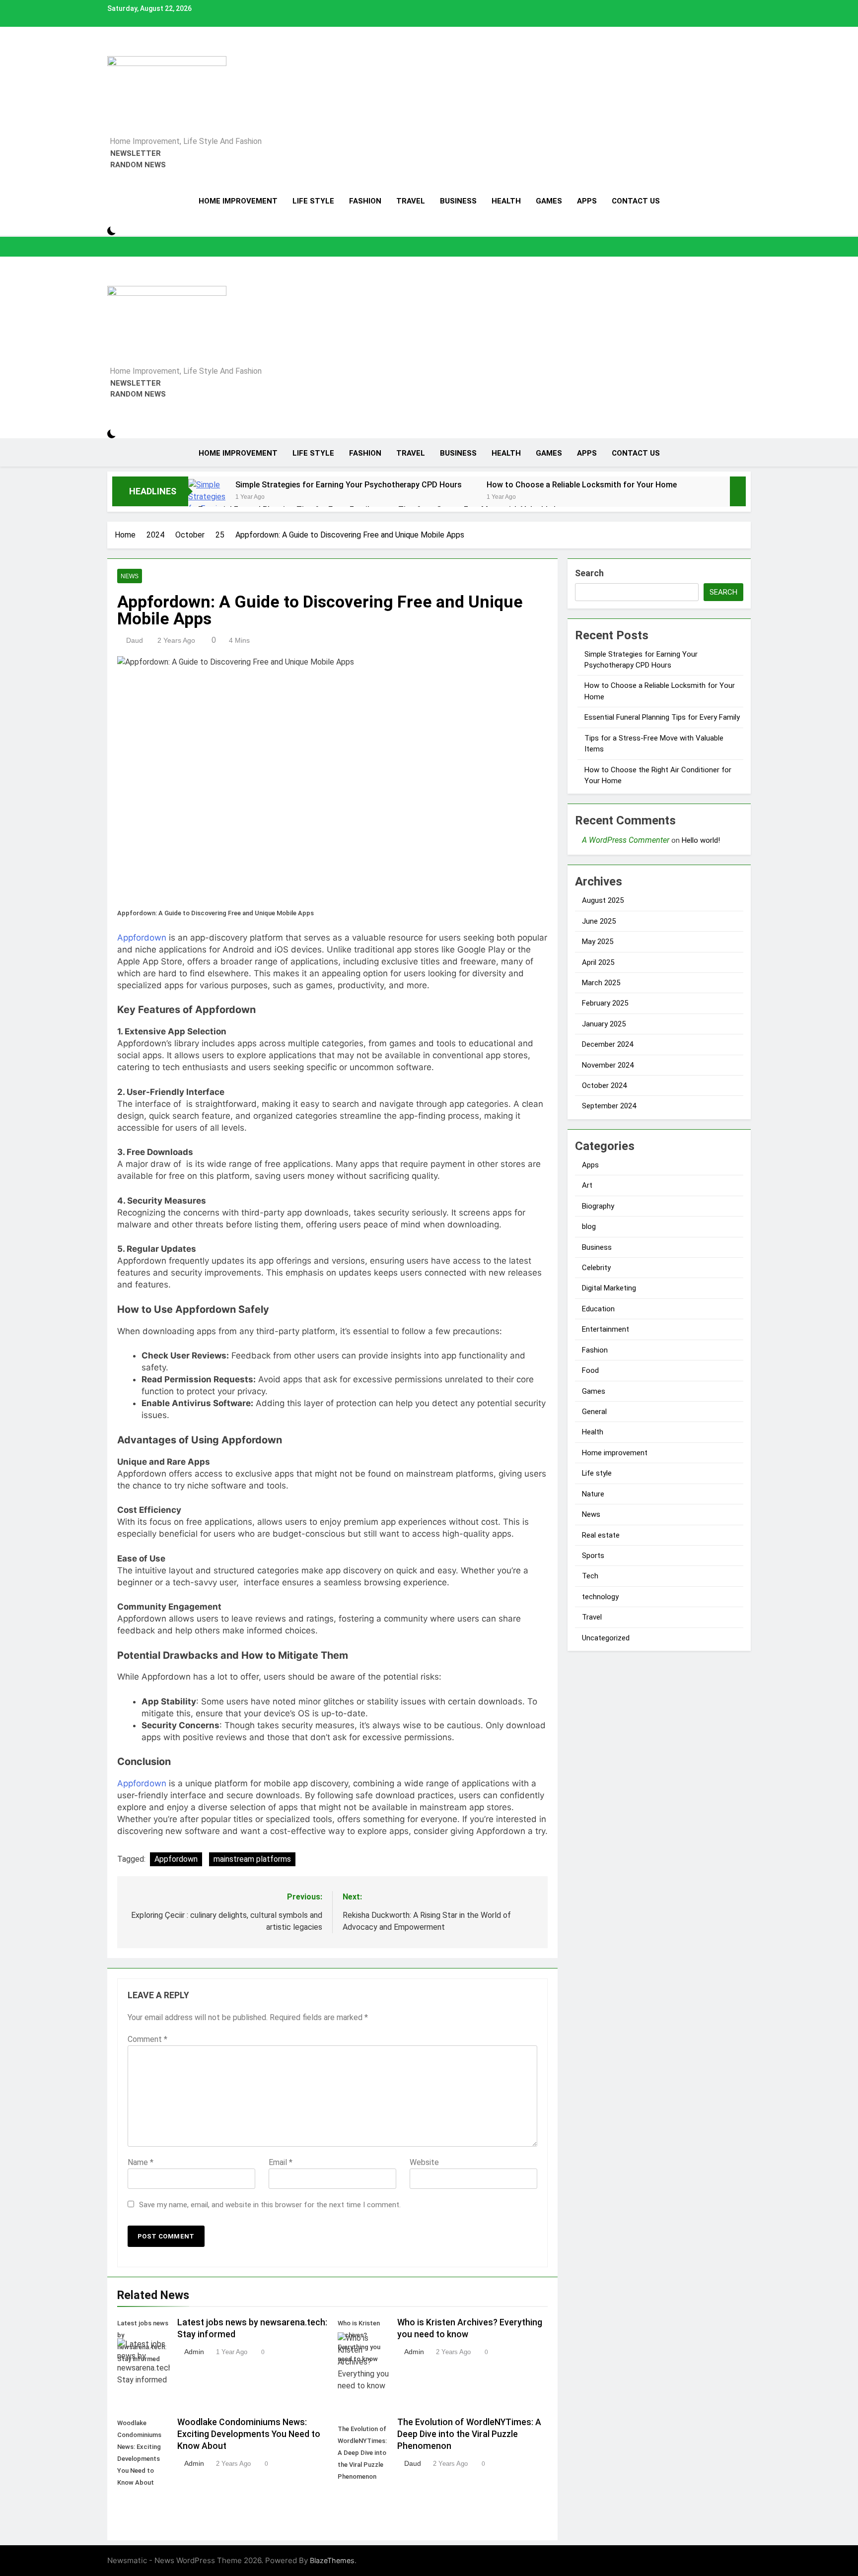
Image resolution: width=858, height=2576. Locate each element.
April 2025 (598, 962)
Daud (135, 640)
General (594, 1412)
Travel (411, 201)
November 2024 (608, 1065)
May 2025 (598, 942)
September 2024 (609, 1106)
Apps (587, 201)
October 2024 (604, 1085)
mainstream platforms (252, 1859)
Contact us (636, 201)
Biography (598, 1206)
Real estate (601, 1535)
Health (506, 201)
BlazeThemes (332, 2560)
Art (587, 1185)
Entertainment (606, 1329)
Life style (313, 201)
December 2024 (608, 1044)
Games (549, 201)
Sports (593, 1556)
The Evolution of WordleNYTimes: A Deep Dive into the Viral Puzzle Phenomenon (469, 2434)
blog (589, 1226)
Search (589, 573)
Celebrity (596, 1268)
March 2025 (601, 983)
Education (598, 1309)
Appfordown (142, 938)
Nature (593, 1494)
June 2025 (599, 921)
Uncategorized (606, 1638)
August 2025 (603, 900)
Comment (147, 2039)
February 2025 (605, 1003)
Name (141, 2162)
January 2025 (604, 1024)
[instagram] (116, 50)
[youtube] (134, 50)
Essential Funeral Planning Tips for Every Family (662, 717)
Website (424, 2162)
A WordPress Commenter (626, 840)
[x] (122, 50)
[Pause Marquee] (738, 491)
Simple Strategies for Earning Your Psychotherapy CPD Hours (349, 485)
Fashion (365, 201)
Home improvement (238, 201)
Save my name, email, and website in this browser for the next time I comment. (270, 2205)
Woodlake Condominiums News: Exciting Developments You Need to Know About (249, 2434)
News (130, 576)
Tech (590, 1576)
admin (194, 2352)
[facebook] (110, 50)
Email (281, 2162)
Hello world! (701, 840)
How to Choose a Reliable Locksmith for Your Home (582, 485)
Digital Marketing (609, 1288)
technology (600, 1597)
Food (590, 1370)
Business (458, 201)
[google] (128, 50)
